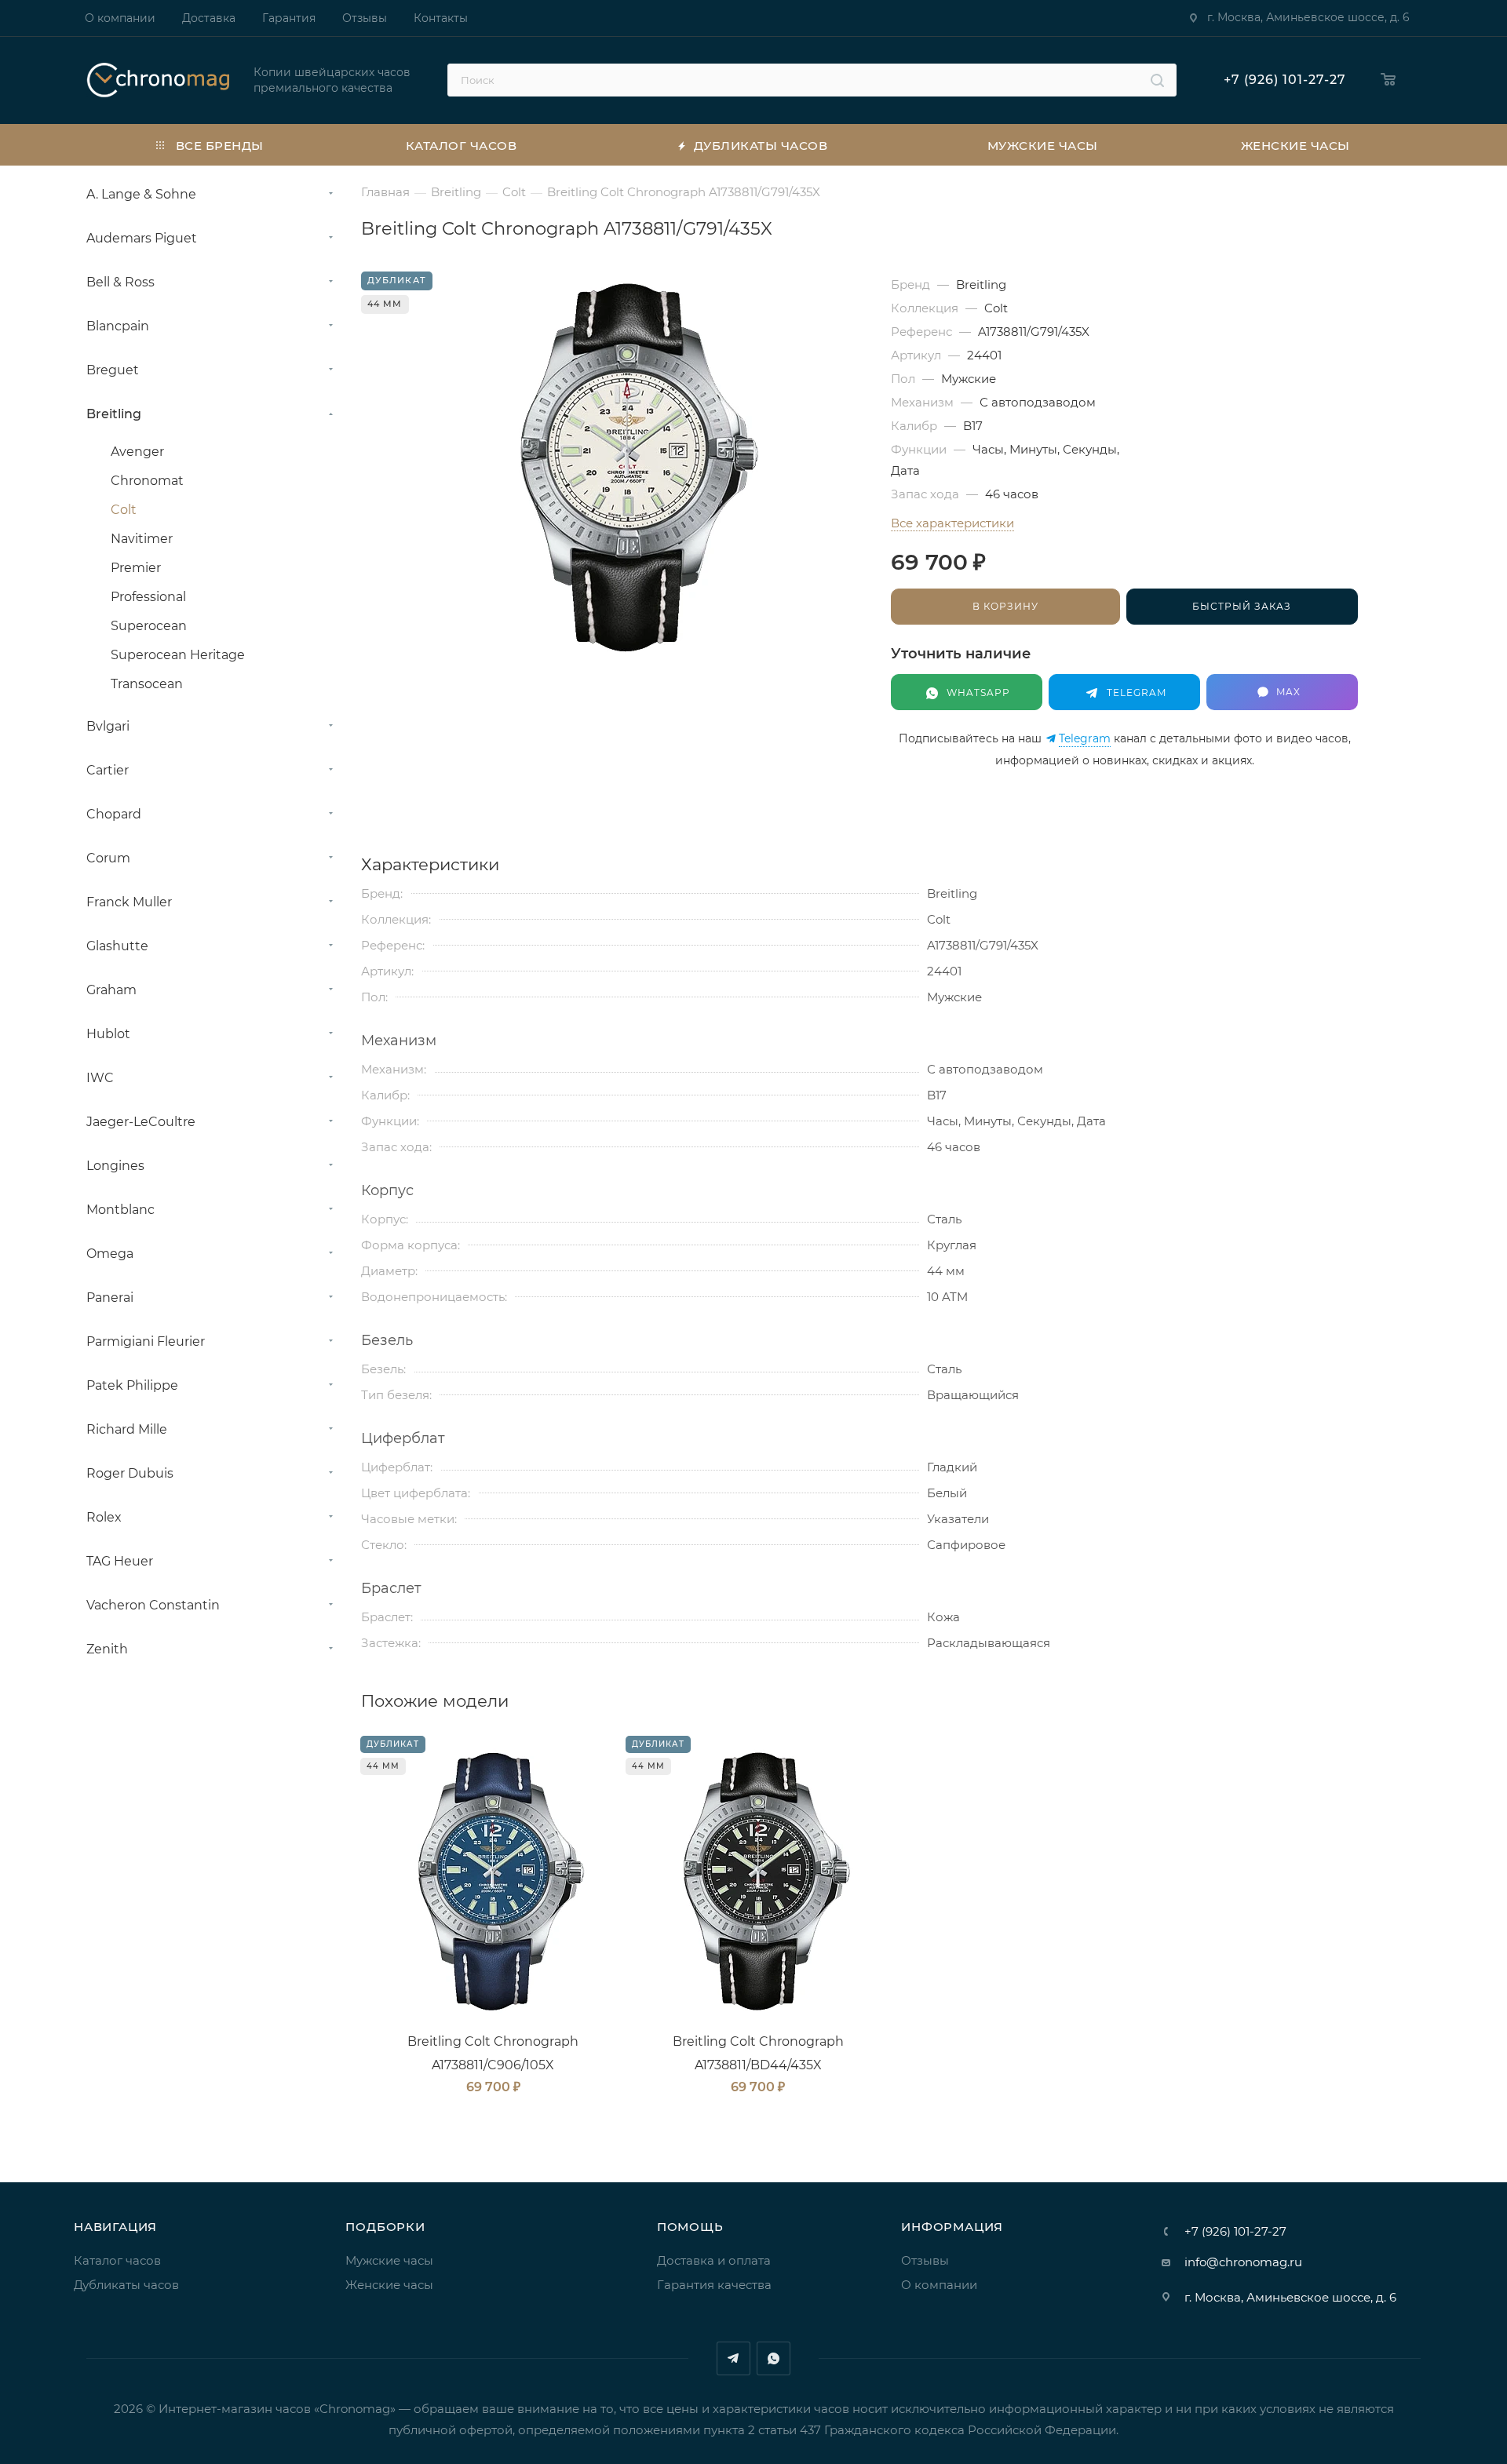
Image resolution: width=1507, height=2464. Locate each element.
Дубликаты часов (126, 2285)
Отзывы (925, 2260)
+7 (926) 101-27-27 (1285, 80)
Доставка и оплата (714, 2260)
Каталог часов (117, 2260)
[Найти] (1157, 80)
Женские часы (389, 2285)
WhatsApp (774, 2358)
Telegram (1085, 739)
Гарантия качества (714, 2285)
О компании (939, 2285)
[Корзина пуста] (1389, 80)
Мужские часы (389, 2260)
